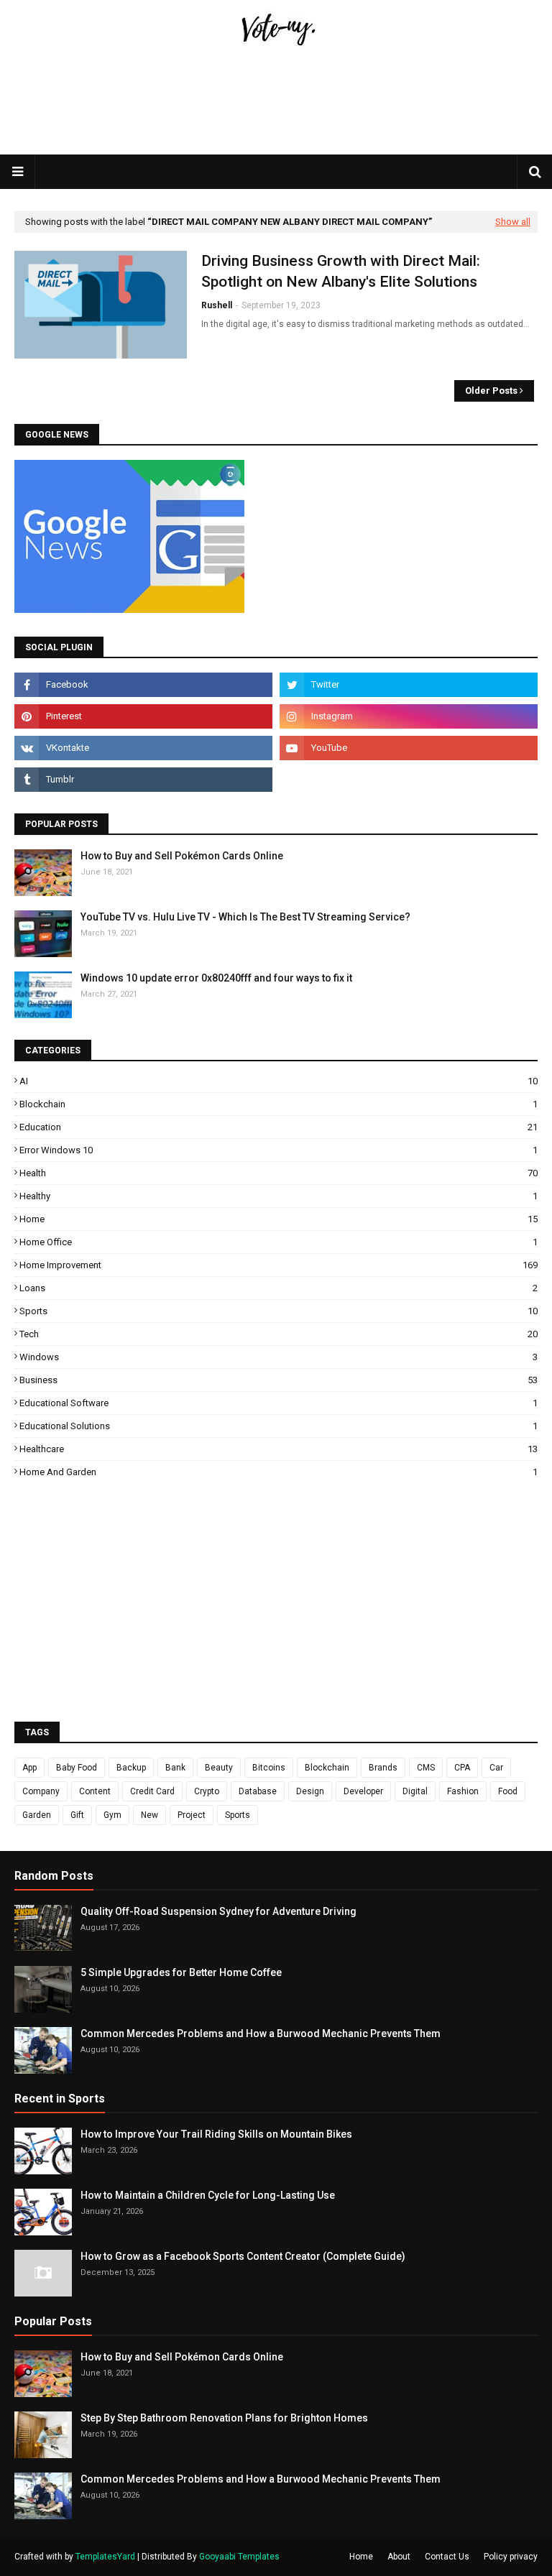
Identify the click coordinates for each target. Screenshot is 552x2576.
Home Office (279, 1242)
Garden (37, 1815)
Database (258, 1791)
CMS (426, 1768)
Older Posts (491, 391)
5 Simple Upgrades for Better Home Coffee (181, 1972)
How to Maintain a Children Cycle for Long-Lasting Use (208, 2195)
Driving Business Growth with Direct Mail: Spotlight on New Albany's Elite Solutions (341, 271)
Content (95, 1791)
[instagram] (409, 716)
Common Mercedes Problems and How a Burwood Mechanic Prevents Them (261, 2033)
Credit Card (152, 1791)
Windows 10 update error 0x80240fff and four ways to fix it (216, 978)
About (399, 2557)
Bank (175, 1768)
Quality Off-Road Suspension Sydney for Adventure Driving (218, 1911)
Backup (131, 1768)
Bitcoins (269, 1768)
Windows (279, 1357)
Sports (279, 1311)
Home (279, 1219)
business (279, 1380)
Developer (363, 1791)
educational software (279, 1403)
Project (192, 1815)
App (29, 1768)
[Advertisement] (276, 134)
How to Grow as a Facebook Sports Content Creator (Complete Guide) (243, 2256)
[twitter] (409, 685)
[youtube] (409, 748)
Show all (513, 222)
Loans (279, 1288)
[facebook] (143, 685)
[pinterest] (143, 716)
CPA (462, 1768)
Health (279, 1173)
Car (496, 1768)
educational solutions (279, 1426)
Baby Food (77, 1768)
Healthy (279, 1196)
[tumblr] (143, 780)
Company (41, 1791)
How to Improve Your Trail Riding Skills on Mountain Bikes (216, 2134)
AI (279, 1081)
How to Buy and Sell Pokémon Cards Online (182, 856)
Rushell (217, 305)
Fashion (463, 1791)
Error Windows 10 (279, 1150)
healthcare (279, 1449)
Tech (279, 1334)
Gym (112, 1815)
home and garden (279, 1472)
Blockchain (279, 1104)
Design (310, 1791)
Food (508, 1791)
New (149, 1815)
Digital (415, 1791)
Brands (383, 1768)
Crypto (207, 1791)
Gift (77, 1815)
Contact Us (447, 2557)
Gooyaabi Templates (239, 2557)
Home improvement (279, 1265)
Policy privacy (511, 2557)
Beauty (219, 1768)
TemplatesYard (105, 2557)
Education (279, 1127)
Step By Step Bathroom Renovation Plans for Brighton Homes (224, 2418)
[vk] (143, 748)
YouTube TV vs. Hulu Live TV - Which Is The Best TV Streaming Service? (245, 917)
